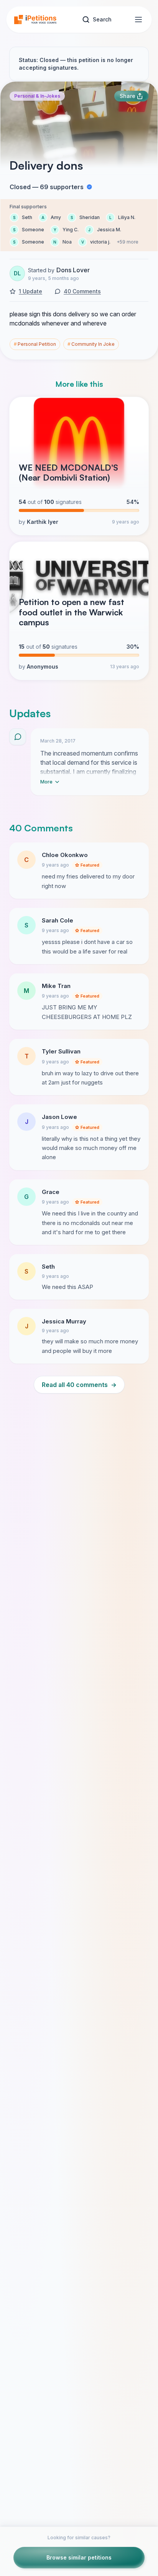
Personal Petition (35, 344)
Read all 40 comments (79, 1385)
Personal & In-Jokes (37, 96)
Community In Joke (91, 344)
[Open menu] (138, 20)
